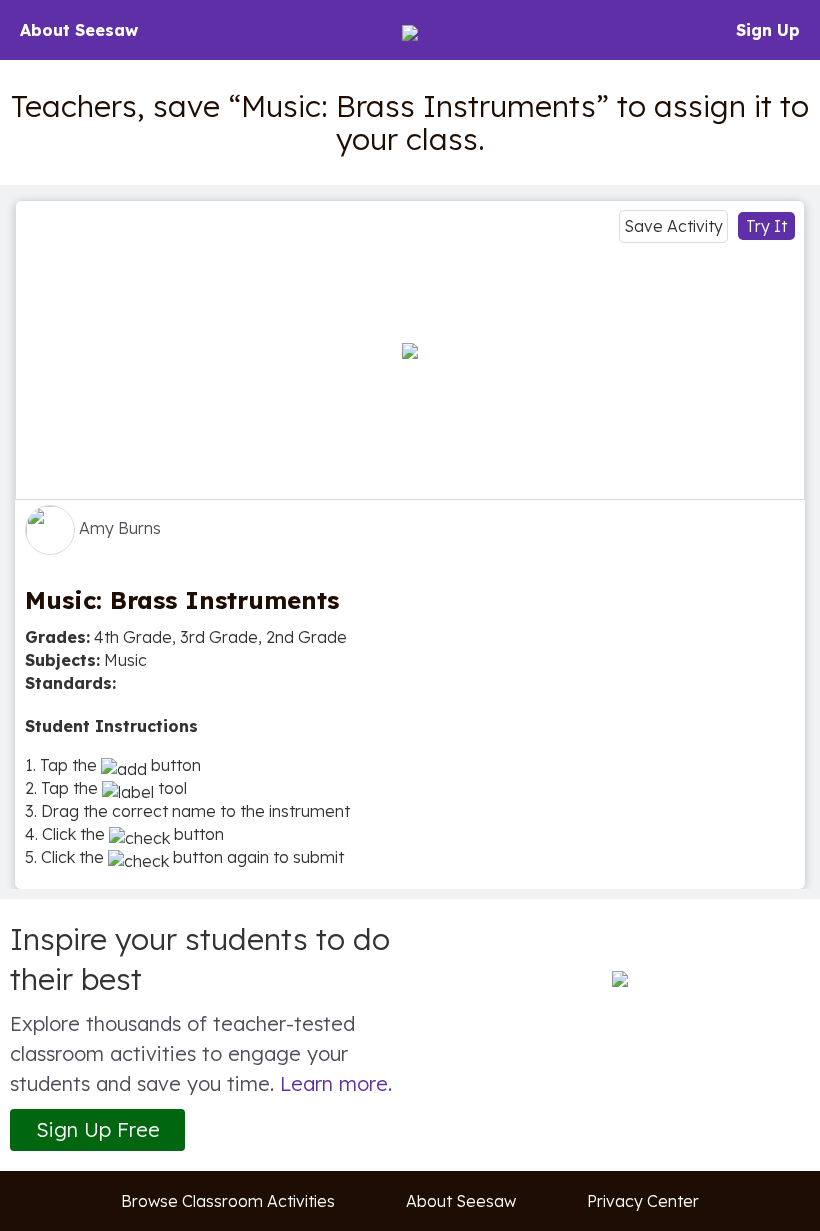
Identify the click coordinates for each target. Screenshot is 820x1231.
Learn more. (336, 1083)
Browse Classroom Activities (228, 1201)
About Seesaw (79, 30)
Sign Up (768, 30)
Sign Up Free (98, 1129)
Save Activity (673, 226)
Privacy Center (643, 1201)
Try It (766, 226)
